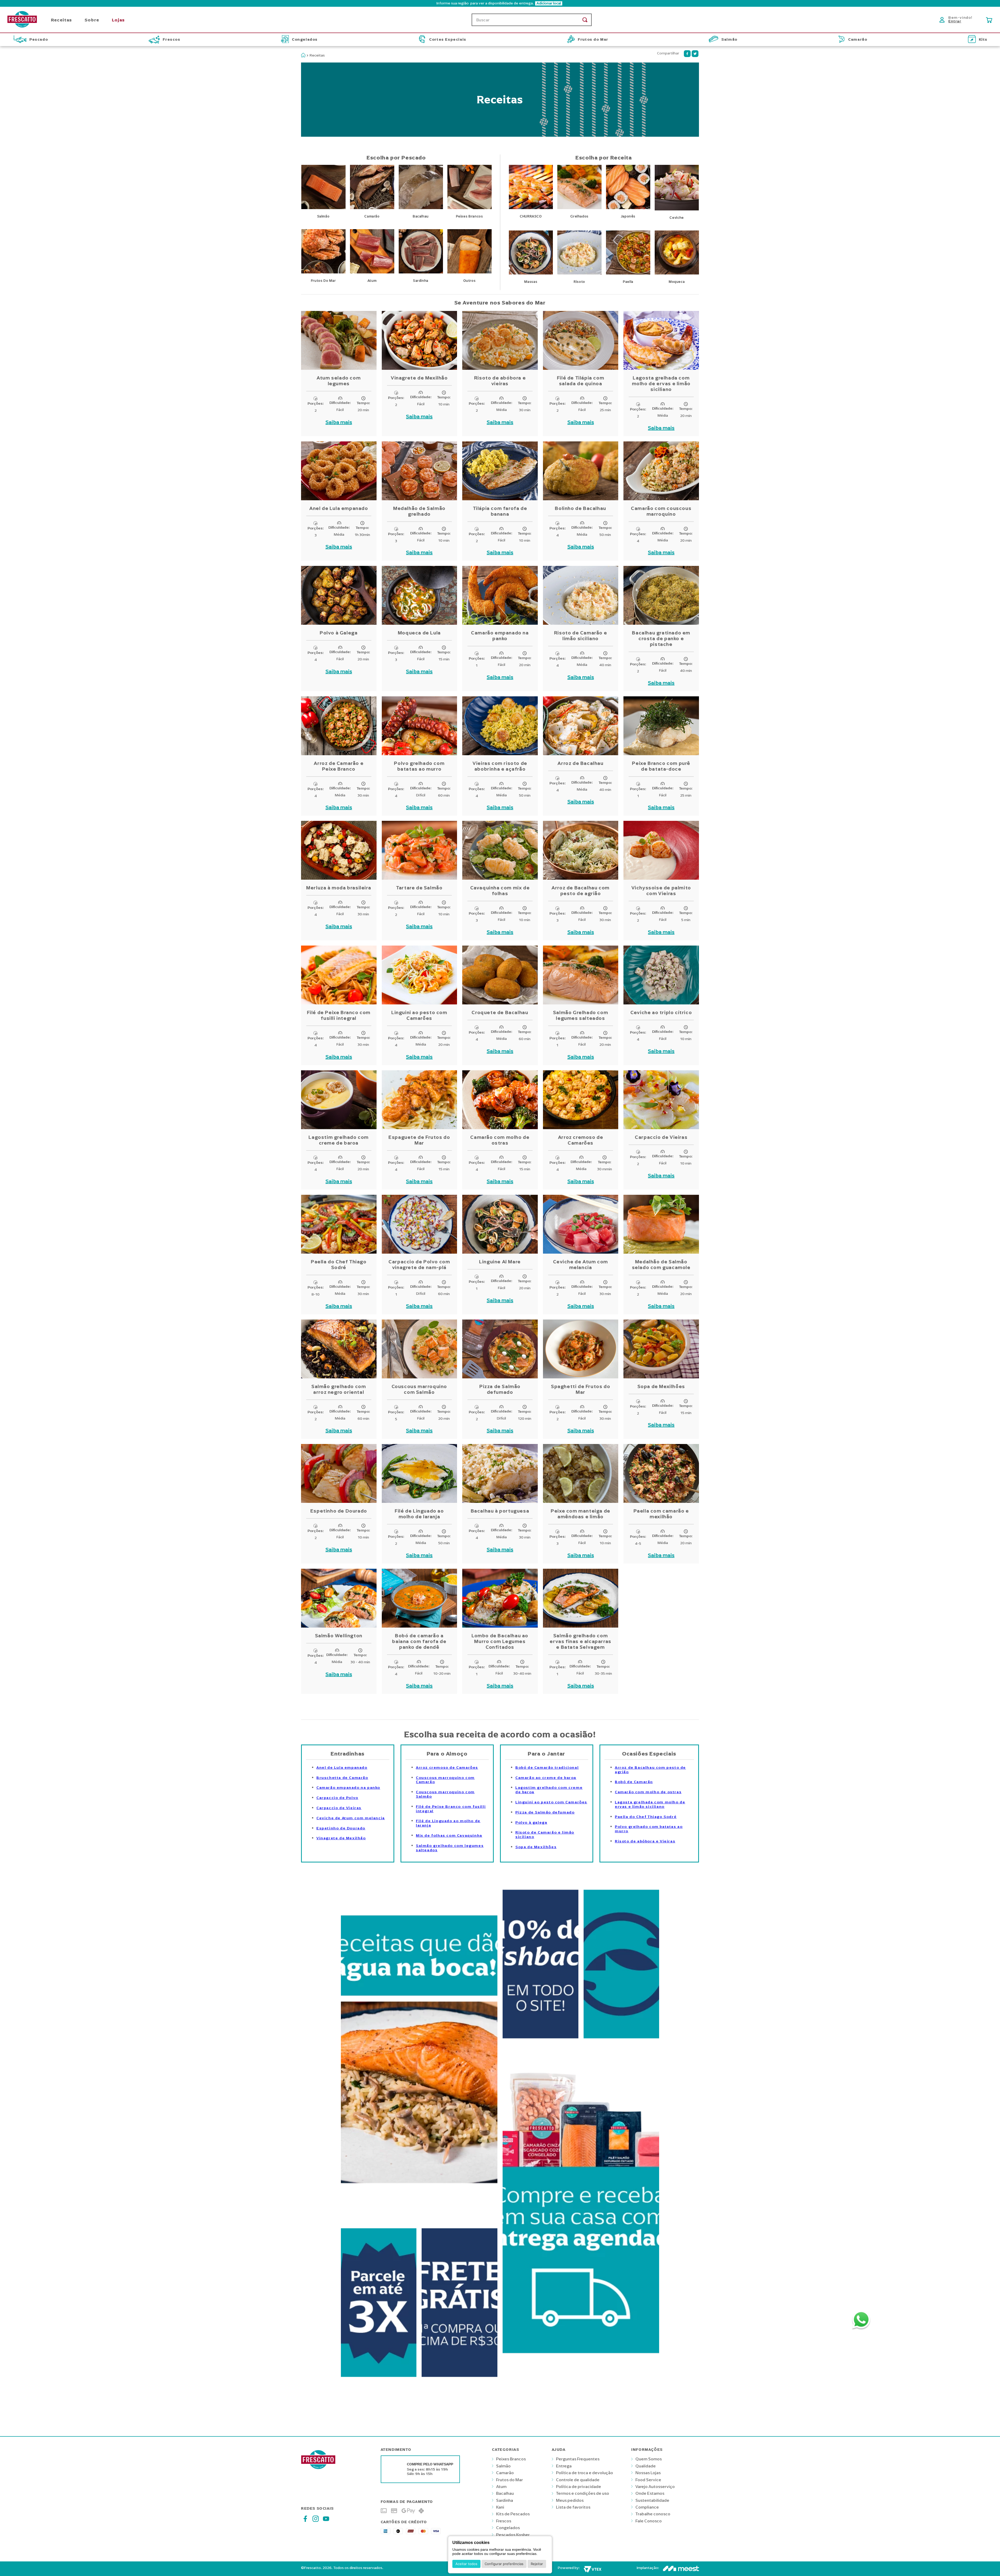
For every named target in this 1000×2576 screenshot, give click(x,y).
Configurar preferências (504, 2564)
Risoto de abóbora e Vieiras (645, 1841)
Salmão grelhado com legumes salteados (450, 1848)
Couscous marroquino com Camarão (445, 1780)
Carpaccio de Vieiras (339, 1808)
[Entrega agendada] (581, 2382)
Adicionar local (549, 3)
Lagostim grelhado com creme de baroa (549, 1790)
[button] (500, 3)
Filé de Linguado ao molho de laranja (448, 1823)
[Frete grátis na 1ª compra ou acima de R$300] (460, 2382)
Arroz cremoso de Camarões (447, 1768)
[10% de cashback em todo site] (540, 2043)
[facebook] (687, 54)
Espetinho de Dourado (341, 1828)
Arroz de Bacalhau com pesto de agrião (650, 1770)
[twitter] (695, 54)
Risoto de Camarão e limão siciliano (545, 1835)
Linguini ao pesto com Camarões (551, 1802)
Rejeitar (537, 2564)
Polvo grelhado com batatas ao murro (649, 1829)
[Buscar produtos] (585, 20)
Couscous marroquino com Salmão (445, 1794)
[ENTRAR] (957, 20)
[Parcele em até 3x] (379, 2382)
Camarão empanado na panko (348, 1788)
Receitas (317, 55)
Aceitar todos (466, 2564)
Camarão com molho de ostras (648, 1792)
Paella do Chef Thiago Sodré (646, 1817)
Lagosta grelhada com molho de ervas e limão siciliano (650, 1804)
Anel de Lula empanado (342, 1768)
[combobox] (532, 20)
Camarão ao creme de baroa (546, 1778)
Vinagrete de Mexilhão (341, 1838)
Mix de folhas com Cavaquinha (449, 1836)
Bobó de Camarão (634, 1782)
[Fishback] (621, 2043)
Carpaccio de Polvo (337, 1798)
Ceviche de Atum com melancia (351, 1818)
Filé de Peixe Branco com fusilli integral (451, 1809)
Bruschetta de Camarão (342, 1778)
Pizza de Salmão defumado (545, 1812)
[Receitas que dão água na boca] (419, 2215)
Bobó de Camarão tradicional (547, 1768)
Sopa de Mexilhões (536, 1847)
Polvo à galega (531, 1822)
